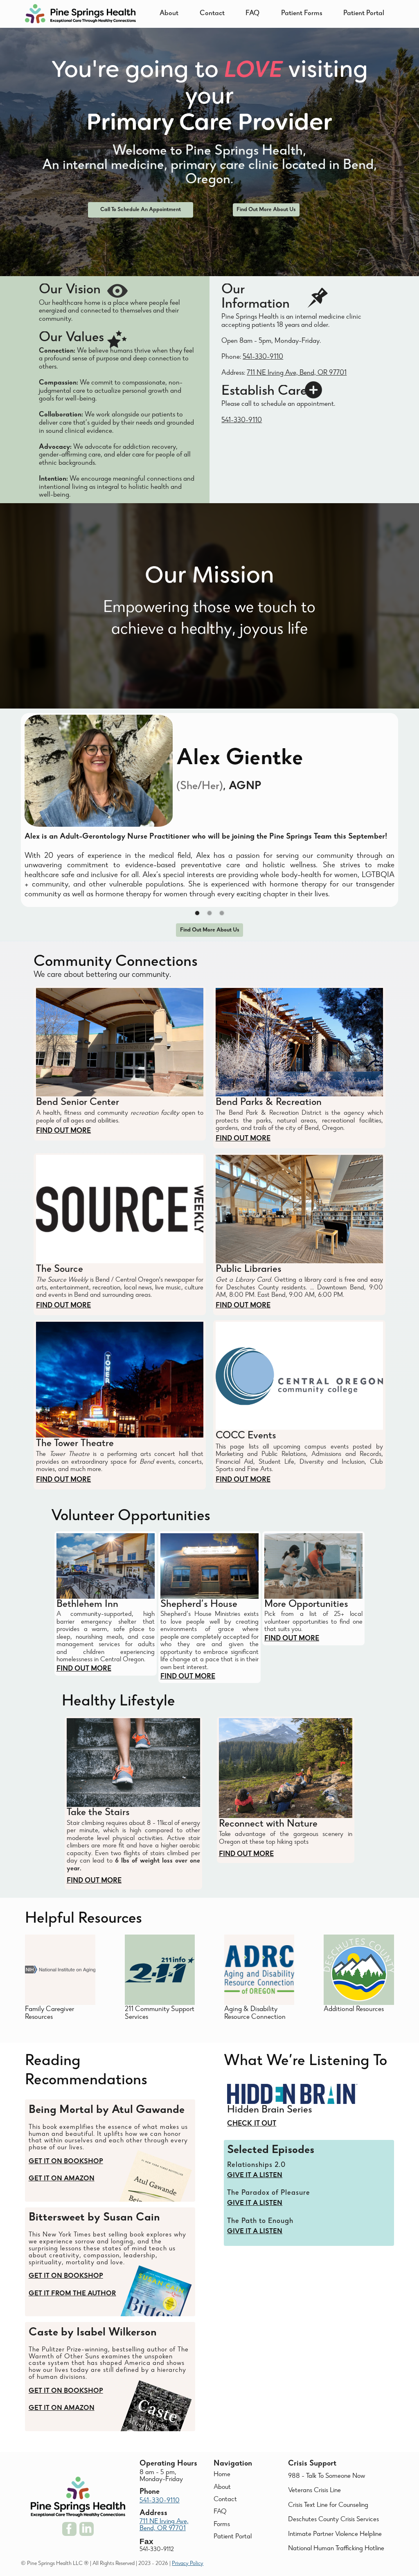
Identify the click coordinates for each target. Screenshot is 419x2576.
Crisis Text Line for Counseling (328, 2505)
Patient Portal (364, 14)
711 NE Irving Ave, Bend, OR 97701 (297, 373)
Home (222, 2475)
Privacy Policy (188, 2564)
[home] (80, 14)
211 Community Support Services (160, 2014)
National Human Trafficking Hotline (336, 2549)
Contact (212, 14)
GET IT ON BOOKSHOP (66, 2162)
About (169, 14)
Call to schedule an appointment (141, 210)
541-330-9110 (263, 357)
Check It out (252, 2124)
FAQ (252, 14)
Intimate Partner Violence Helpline (335, 2534)
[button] (197, 913)
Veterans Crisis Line (314, 2491)
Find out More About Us (266, 210)
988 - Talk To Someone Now (327, 2476)
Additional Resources (354, 2010)
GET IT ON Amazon (62, 2179)
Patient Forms (302, 14)
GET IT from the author (72, 2294)
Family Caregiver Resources (50, 2014)
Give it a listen (255, 2176)
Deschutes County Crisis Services (333, 2520)
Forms (222, 2525)
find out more (63, 1131)
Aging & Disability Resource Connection (255, 2014)
